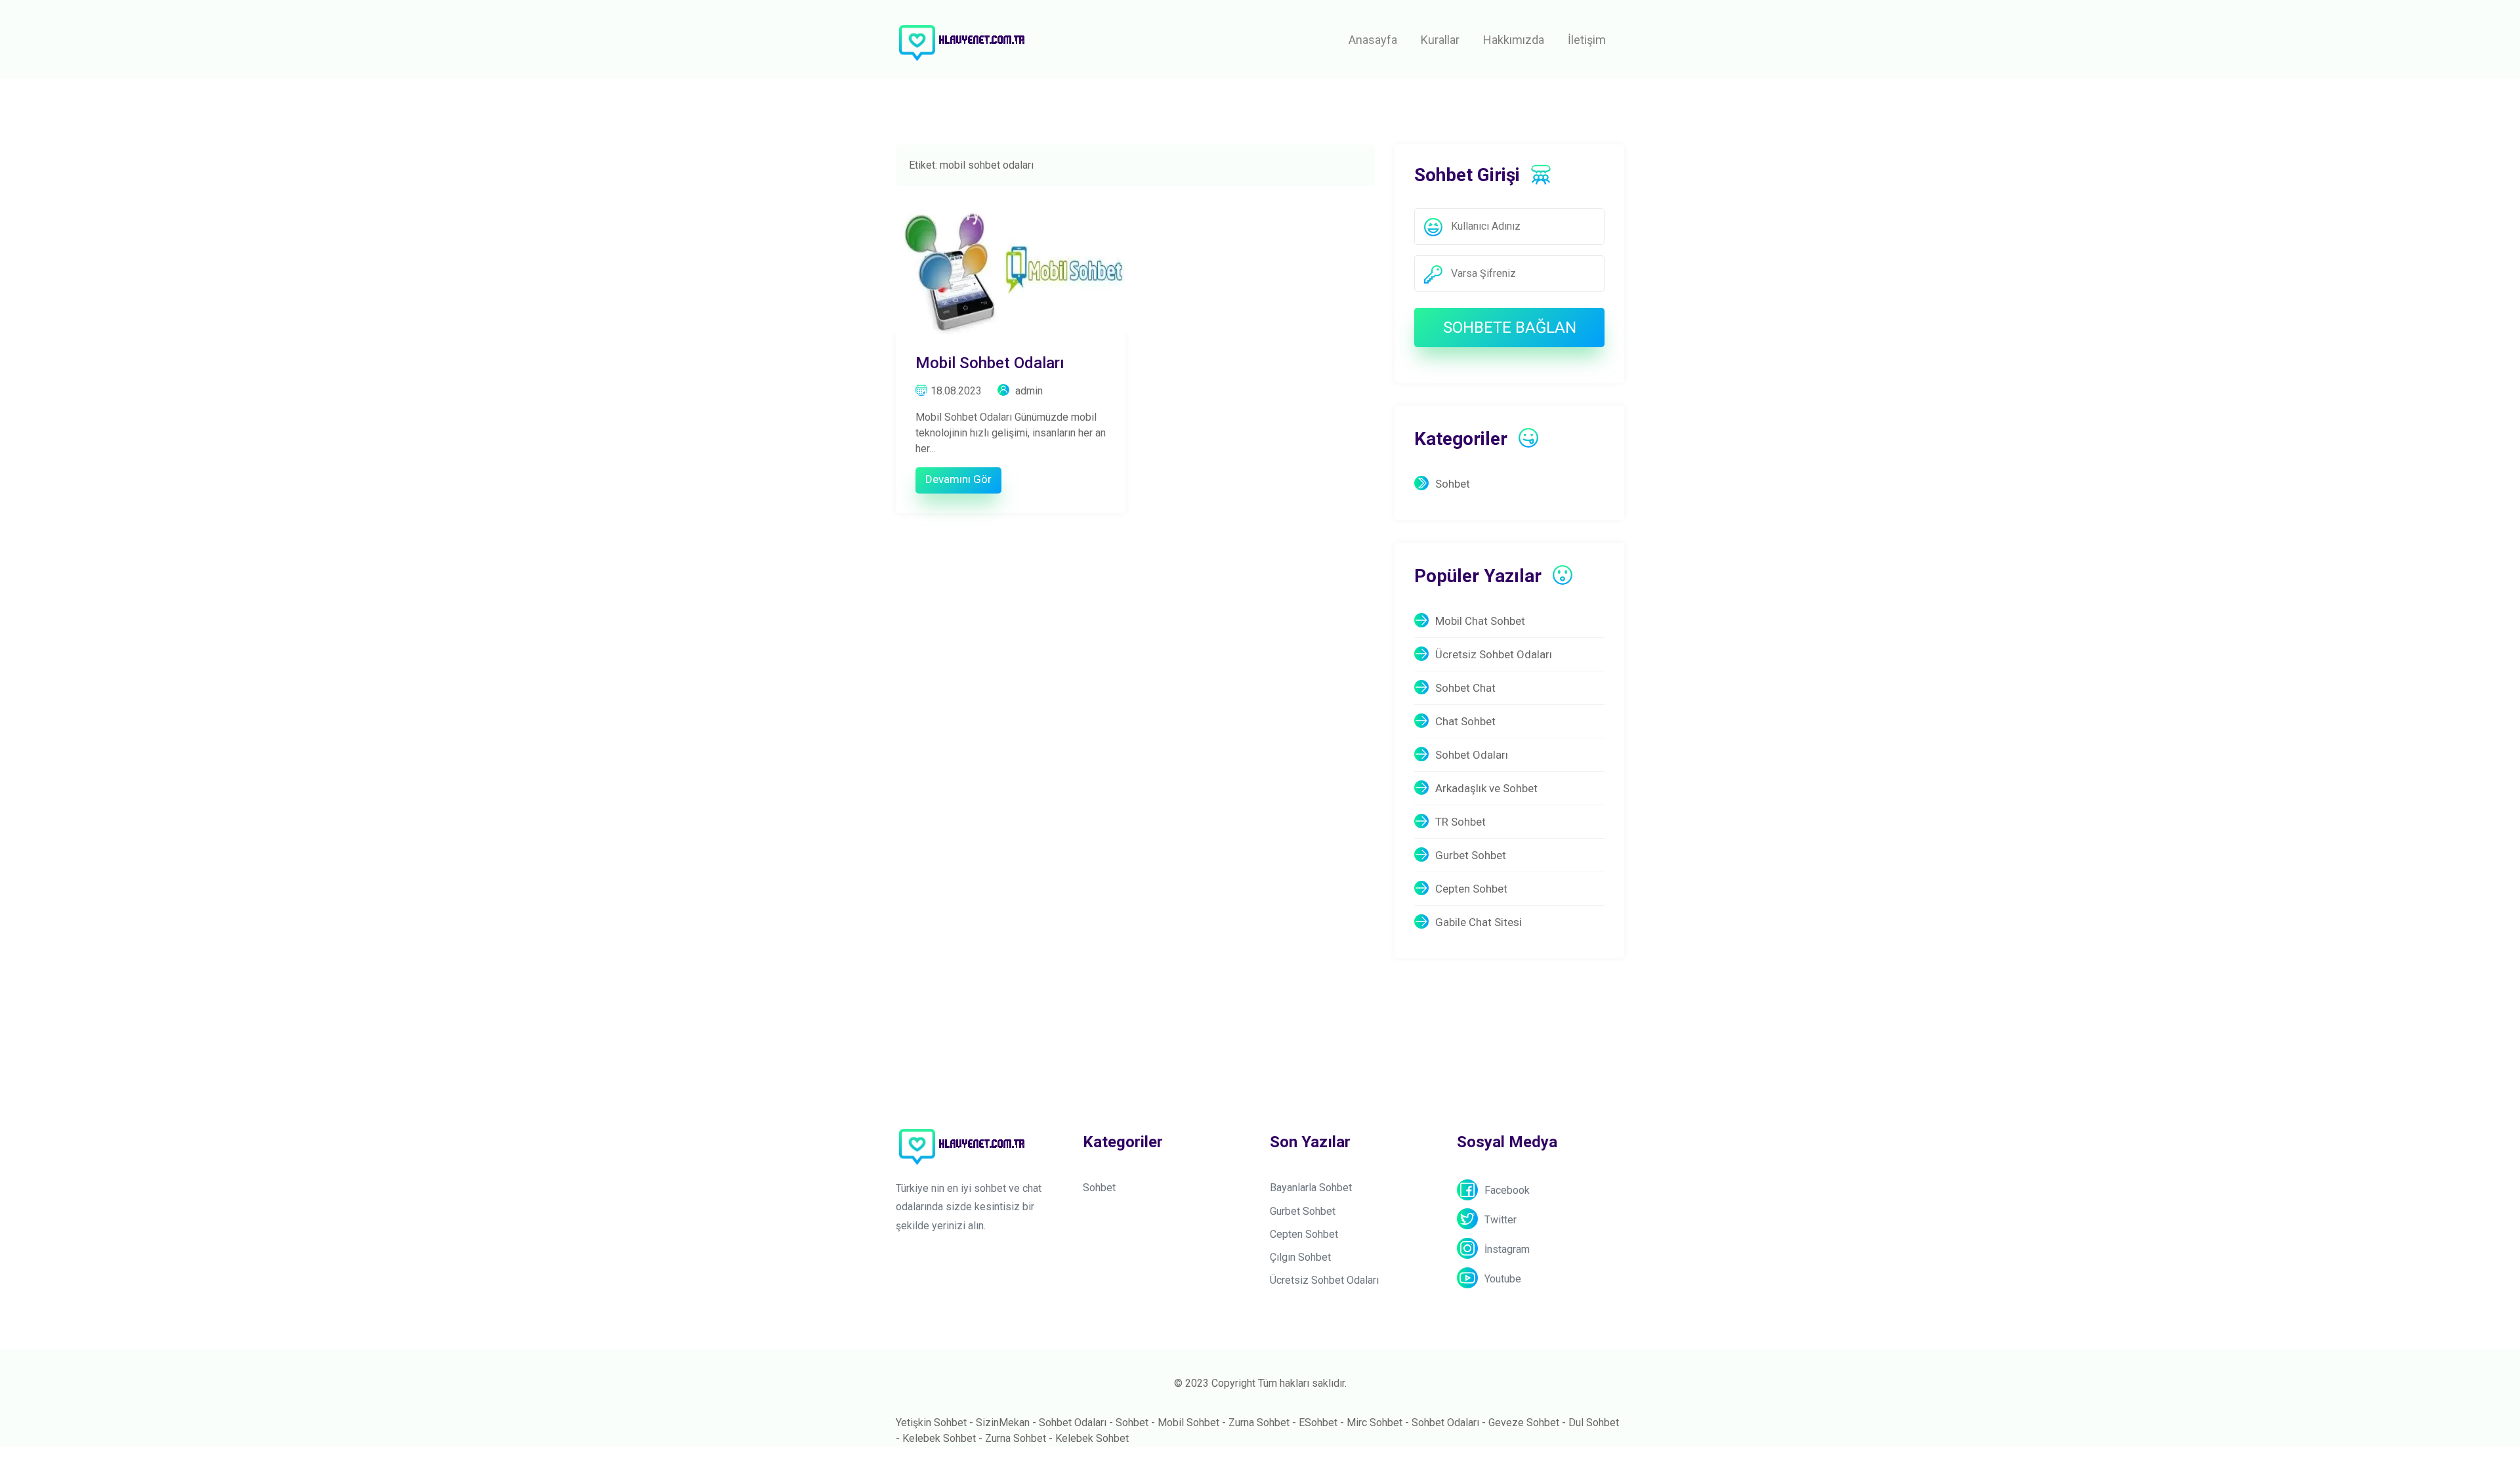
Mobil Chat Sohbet (1480, 621)
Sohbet (1453, 484)
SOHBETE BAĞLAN (1510, 327)
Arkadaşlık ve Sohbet (1486, 788)
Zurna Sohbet (1259, 1423)
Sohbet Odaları (1472, 755)
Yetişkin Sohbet (931, 1423)
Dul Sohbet (1594, 1423)
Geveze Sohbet (1524, 1423)
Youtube (1503, 1279)
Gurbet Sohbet (1471, 855)
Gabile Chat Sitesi (1479, 922)
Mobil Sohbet (1188, 1423)
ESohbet (1318, 1423)
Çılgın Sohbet (1300, 1257)
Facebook (1507, 1190)
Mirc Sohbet (1375, 1423)
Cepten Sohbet (1471, 889)
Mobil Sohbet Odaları (990, 363)
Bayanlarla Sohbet (1311, 1188)
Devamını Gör (958, 479)
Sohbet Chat (1465, 688)
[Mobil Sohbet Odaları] (1011, 267)
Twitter (1501, 1220)
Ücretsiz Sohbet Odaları (1494, 654)
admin (1028, 391)
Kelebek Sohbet (939, 1438)
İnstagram (1507, 1249)
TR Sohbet (1460, 822)
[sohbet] (961, 40)
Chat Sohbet (1465, 721)
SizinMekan (1003, 1423)
